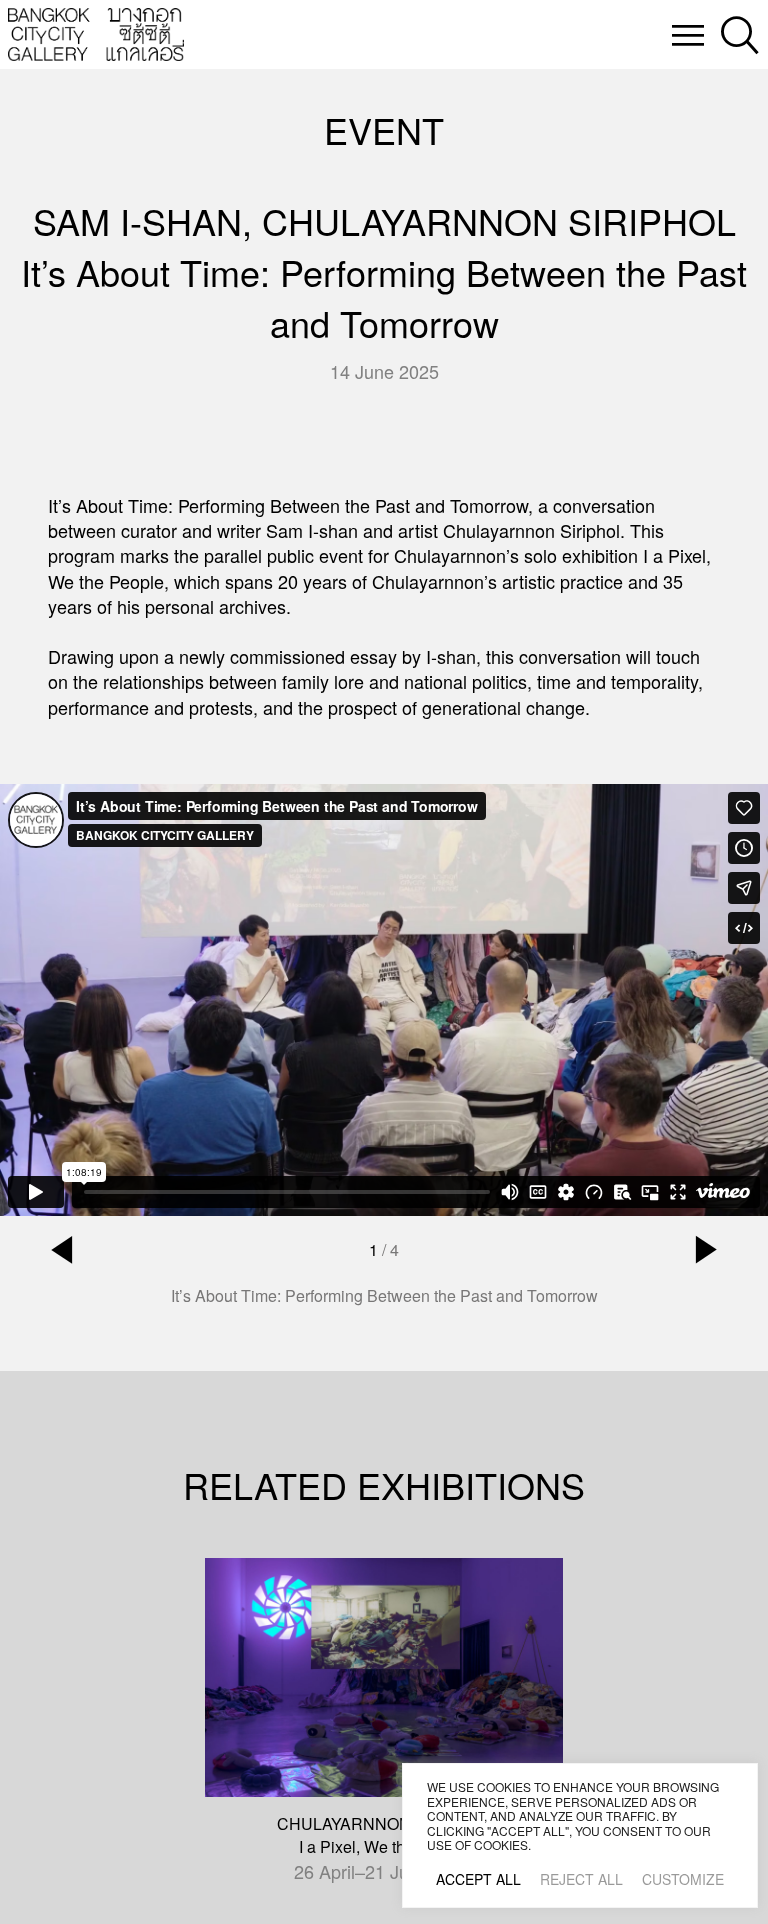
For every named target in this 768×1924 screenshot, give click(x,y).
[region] (580, 1835)
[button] (62, 1250)
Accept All (478, 1879)
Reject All (581, 1879)
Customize (683, 1879)
